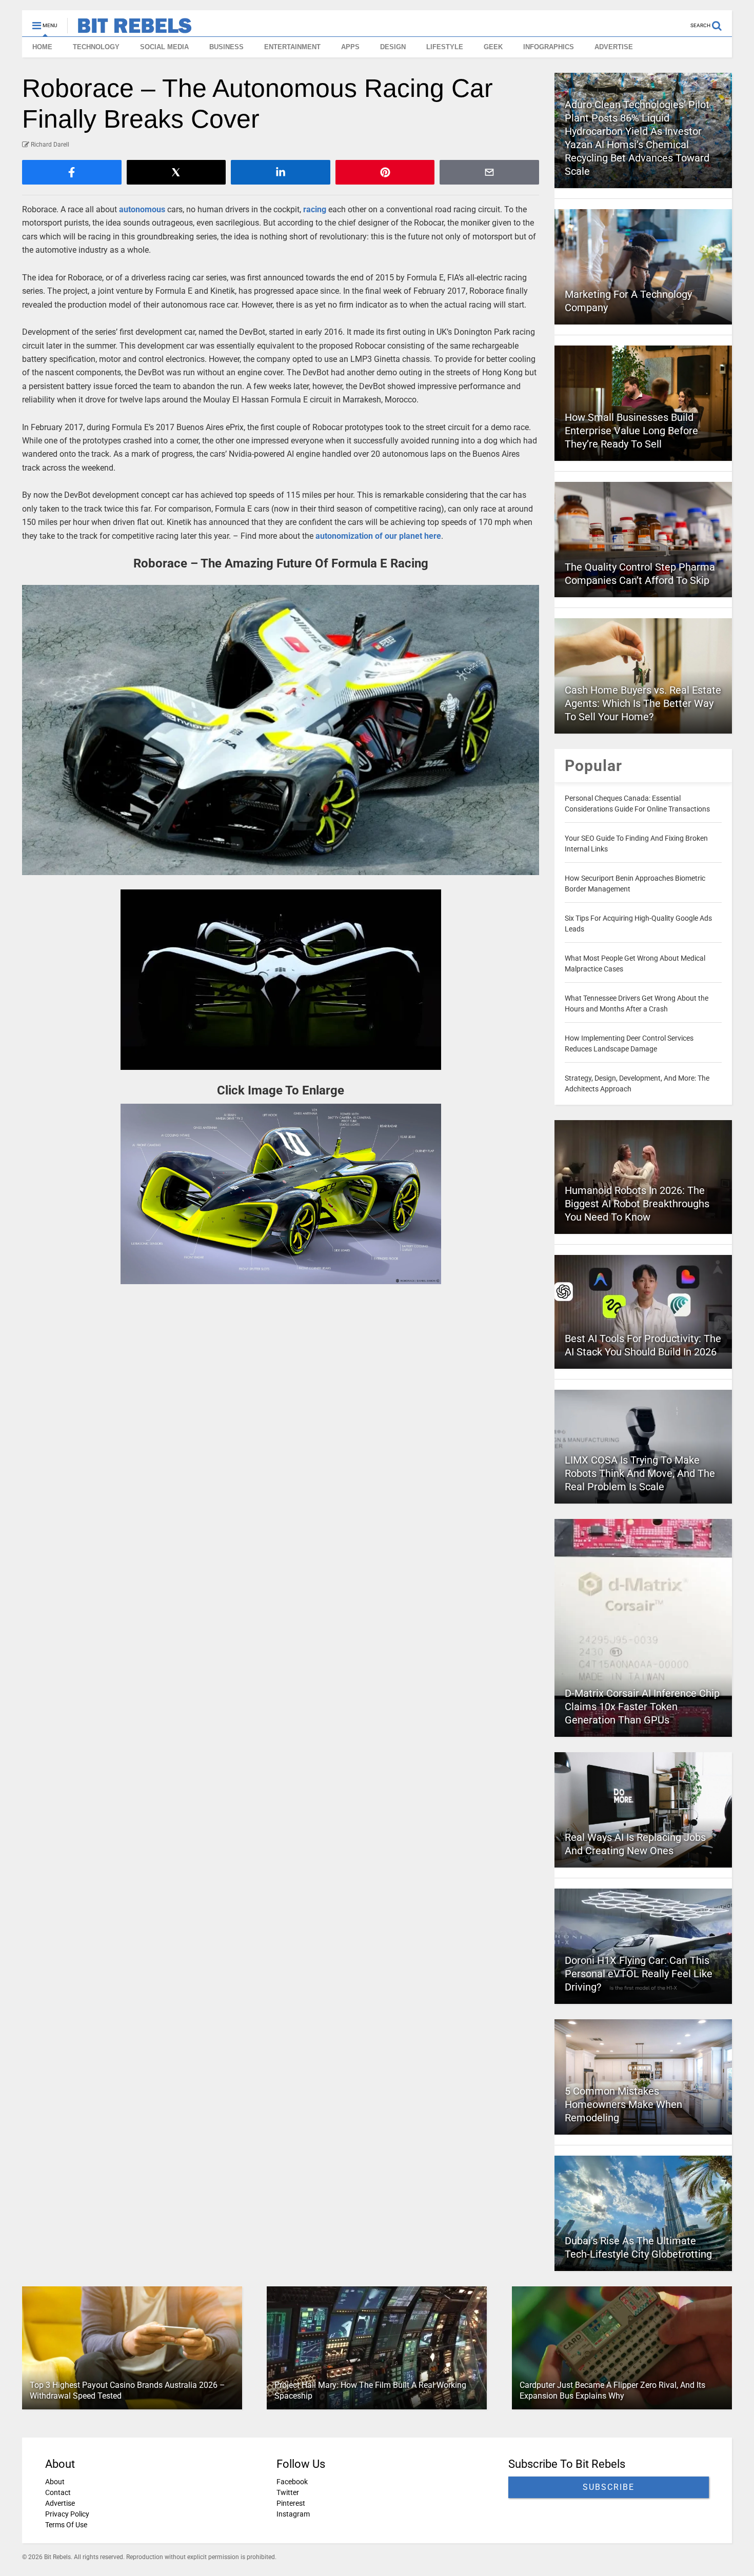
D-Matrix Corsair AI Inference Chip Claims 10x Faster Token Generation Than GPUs (642, 1707)
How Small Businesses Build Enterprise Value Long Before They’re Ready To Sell (631, 431)
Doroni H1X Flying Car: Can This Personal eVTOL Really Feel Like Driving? (639, 1974)
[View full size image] (281, 730)
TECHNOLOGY (96, 47)
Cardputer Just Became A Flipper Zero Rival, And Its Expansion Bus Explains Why (612, 2390)
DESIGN (393, 47)
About (55, 2482)
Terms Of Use (66, 2525)
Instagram (293, 2514)
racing (315, 209)
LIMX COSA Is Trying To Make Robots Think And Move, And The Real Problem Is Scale (640, 1473)
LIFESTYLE (445, 47)
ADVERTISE (614, 47)
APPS (350, 47)
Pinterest (291, 2503)
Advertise (60, 2503)
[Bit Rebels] (130, 29)
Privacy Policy (67, 2514)
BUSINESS (226, 47)
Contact (58, 2492)
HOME (42, 47)
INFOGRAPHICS (549, 47)
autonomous (142, 209)
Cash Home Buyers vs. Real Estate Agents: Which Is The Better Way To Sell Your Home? (643, 703)
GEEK (493, 47)
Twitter (288, 2492)
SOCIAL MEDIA (164, 47)
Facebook (292, 2482)
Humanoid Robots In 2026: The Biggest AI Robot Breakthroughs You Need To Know (637, 1204)
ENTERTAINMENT (292, 47)
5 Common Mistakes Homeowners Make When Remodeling (623, 2104)
